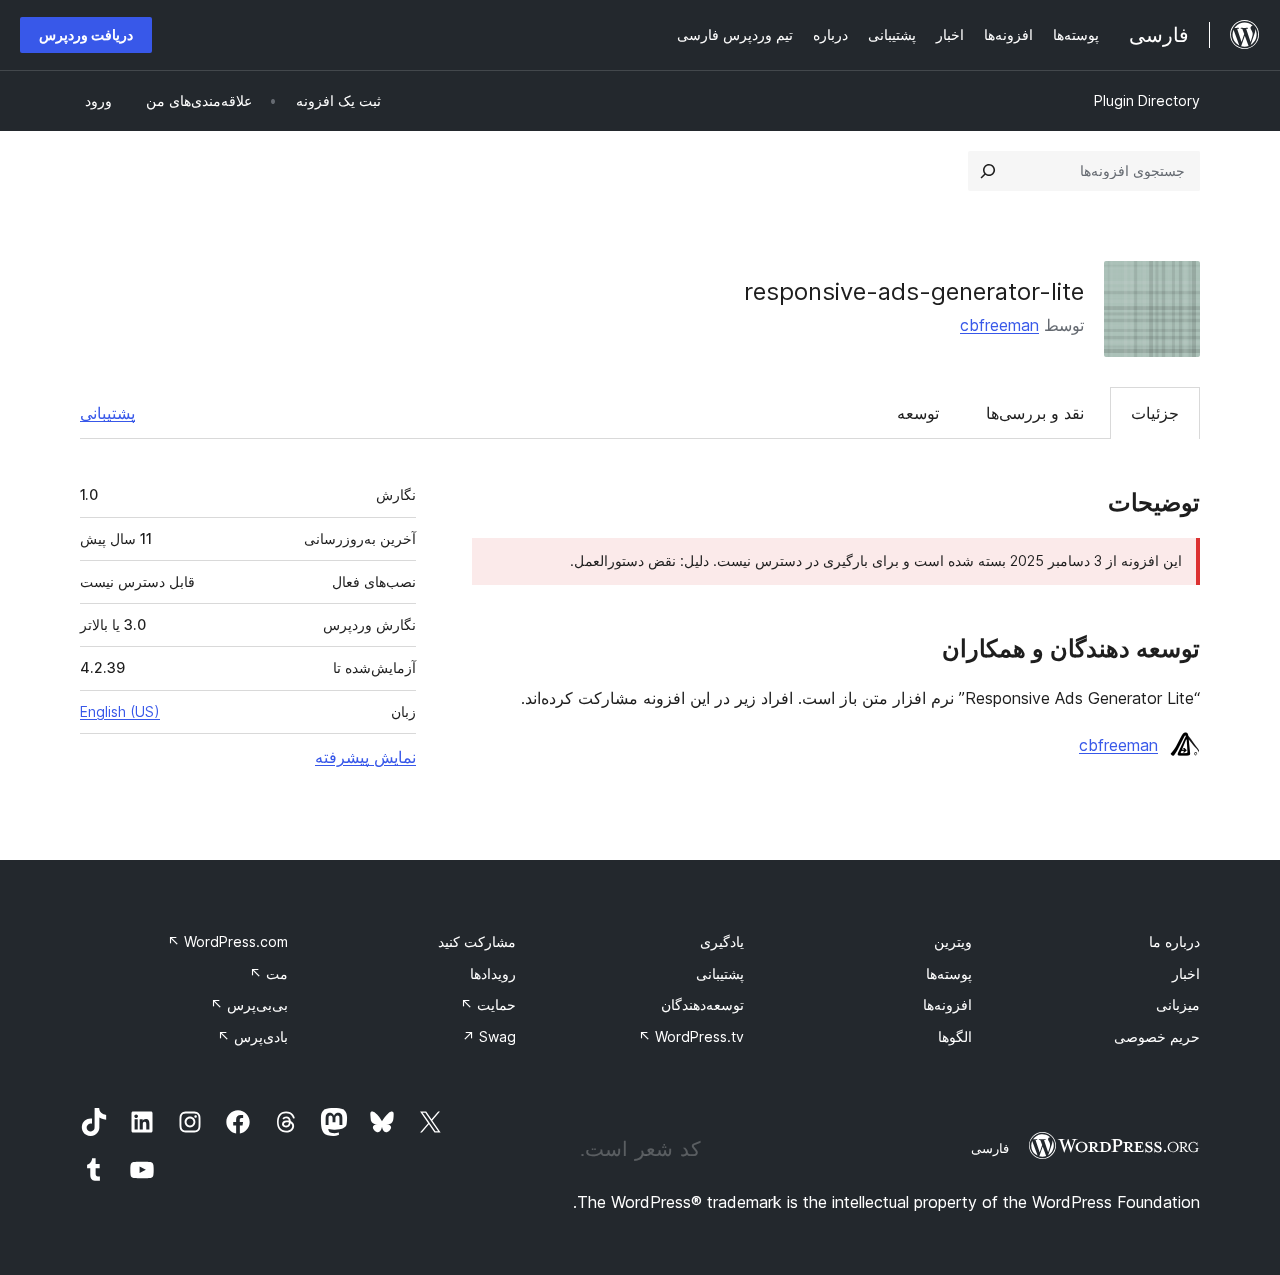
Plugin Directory (1147, 100)
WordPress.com (227, 941)
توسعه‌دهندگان (702, 1004)
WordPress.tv (691, 1036)
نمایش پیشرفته (365, 757)
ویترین (953, 941)
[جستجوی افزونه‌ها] (988, 171)
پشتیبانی (107, 413)
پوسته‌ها (949, 973)
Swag (489, 1036)
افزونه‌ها (947, 1004)
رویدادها (493, 973)
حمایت (488, 1004)
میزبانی (1178, 1004)
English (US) (120, 711)
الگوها (955, 1036)
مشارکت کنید (477, 941)
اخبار (1186, 973)
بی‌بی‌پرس (249, 1004)
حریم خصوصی (1157, 1036)
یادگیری (722, 941)
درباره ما (1174, 941)
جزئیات (1155, 413)
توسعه (918, 413)
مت (268, 973)
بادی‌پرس (252, 1036)
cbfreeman (999, 325)
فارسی (990, 1148)
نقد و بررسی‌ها (1035, 413)
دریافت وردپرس (86, 34)
